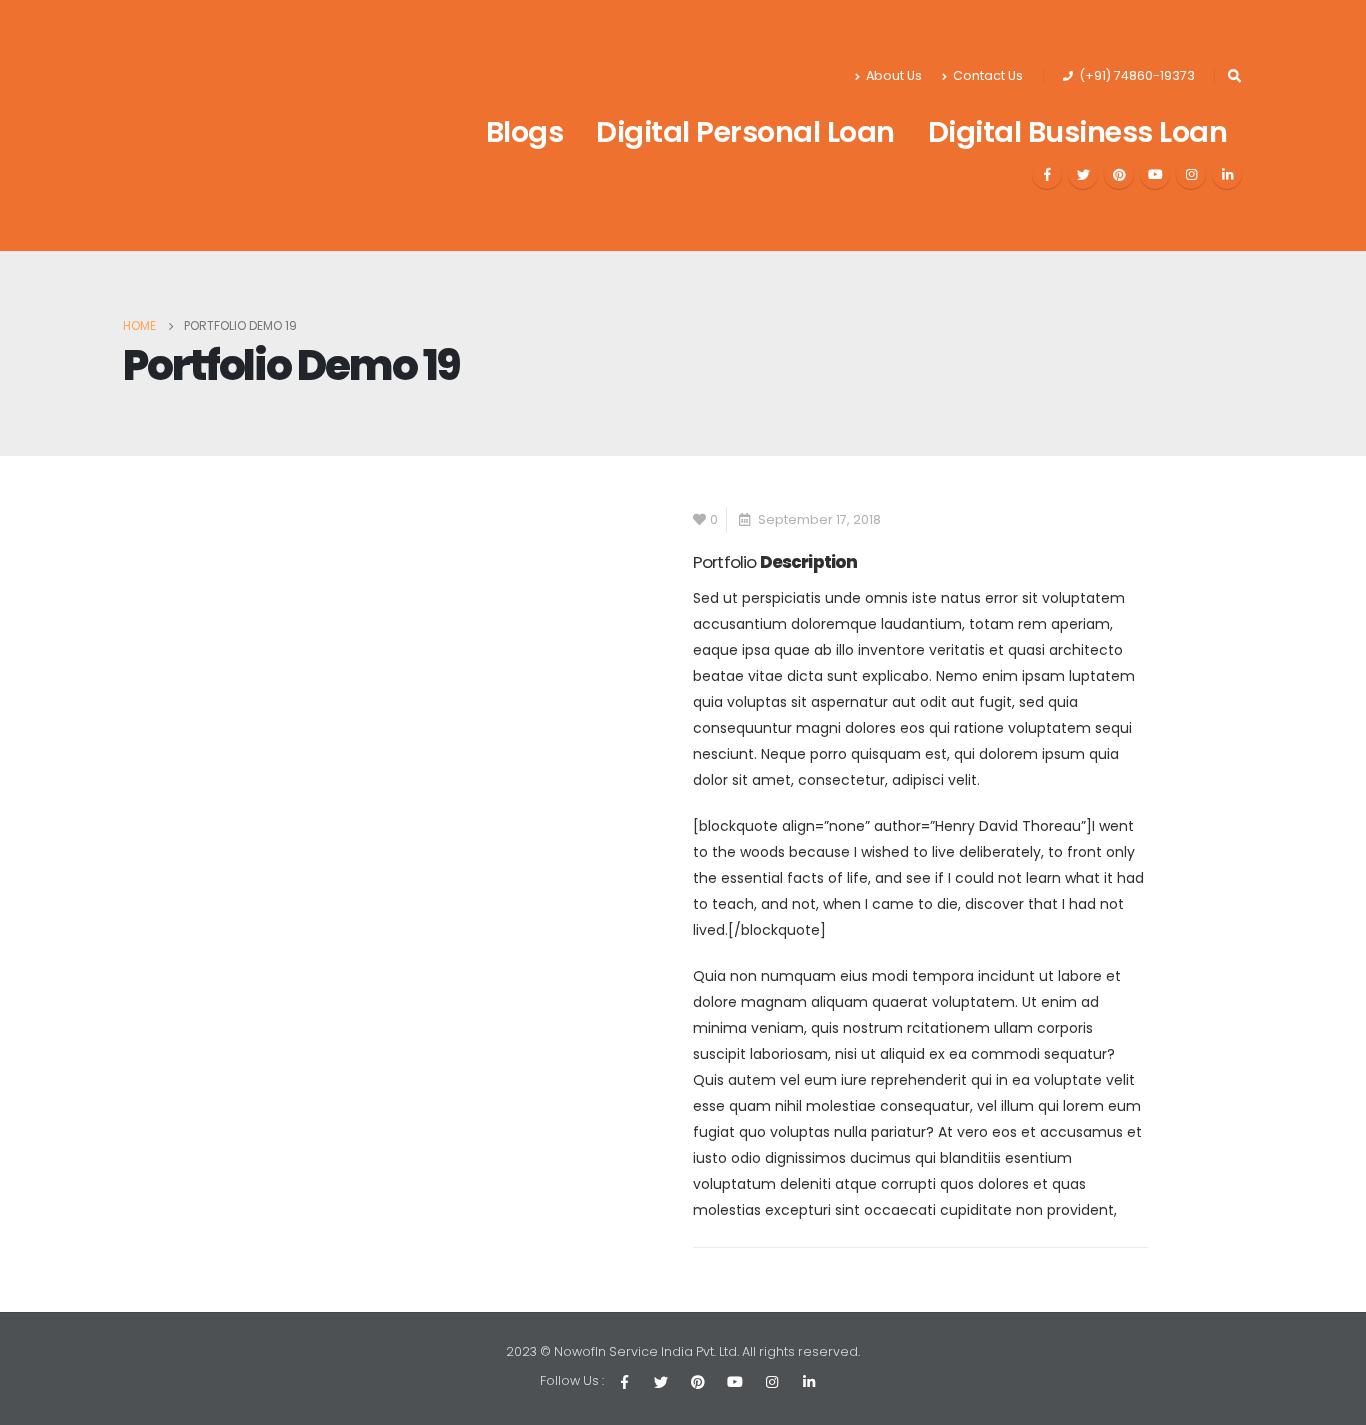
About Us (894, 75)
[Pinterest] (1119, 174)
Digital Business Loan (1078, 132)
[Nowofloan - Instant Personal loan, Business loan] (233, 125)
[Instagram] (1191, 174)
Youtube (735, 1382)
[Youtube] (1155, 174)
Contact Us (988, 75)
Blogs (525, 132)
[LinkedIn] (1227, 174)
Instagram (772, 1382)
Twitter (661, 1382)
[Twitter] (1083, 174)
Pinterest (698, 1382)
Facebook (624, 1382)
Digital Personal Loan (745, 132)
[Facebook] (1047, 174)
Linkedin (809, 1382)
